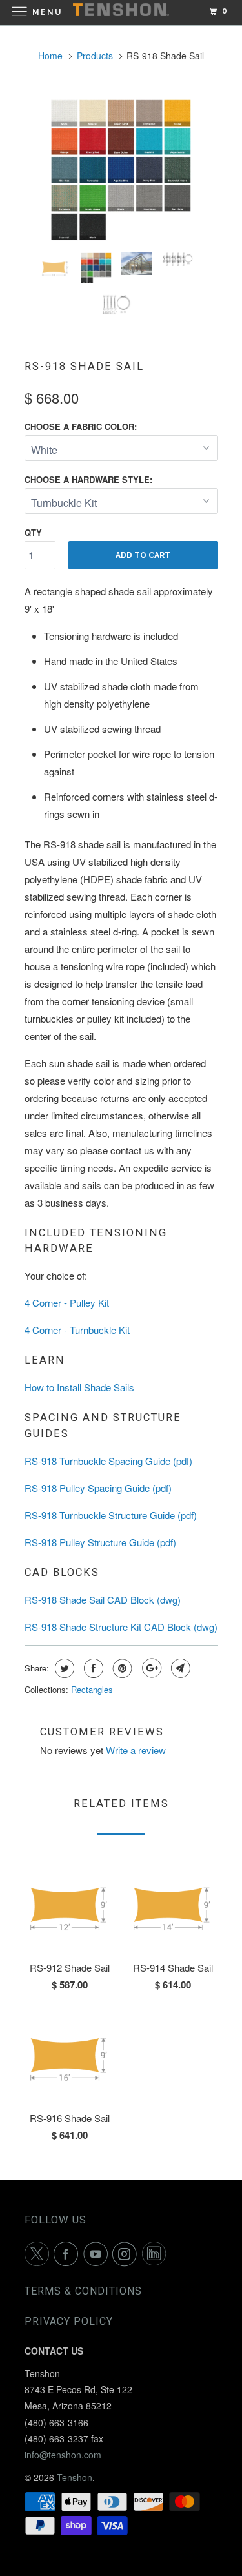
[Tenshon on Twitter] (39, 2254)
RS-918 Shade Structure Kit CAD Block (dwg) (121, 1627)
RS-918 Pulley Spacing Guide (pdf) (98, 1488)
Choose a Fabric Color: (81, 426)
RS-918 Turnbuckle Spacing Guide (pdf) (108, 1461)
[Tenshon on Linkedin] (157, 2254)
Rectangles (92, 1689)
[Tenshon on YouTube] (98, 2254)
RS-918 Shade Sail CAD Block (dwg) (103, 1600)
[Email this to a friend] (179, 1668)
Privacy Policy (69, 2321)
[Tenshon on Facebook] (68, 2254)
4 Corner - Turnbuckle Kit (77, 1330)
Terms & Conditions (83, 2291)
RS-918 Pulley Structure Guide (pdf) (100, 1542)
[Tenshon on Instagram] (127, 2254)
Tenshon (75, 2477)
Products (95, 56)
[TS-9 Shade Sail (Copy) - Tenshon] (121, 170)
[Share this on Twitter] (63, 1668)
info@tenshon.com (63, 2455)
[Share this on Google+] (150, 1668)
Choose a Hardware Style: (88, 479)
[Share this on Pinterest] (121, 1668)
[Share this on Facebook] (92, 1668)
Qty (33, 532)
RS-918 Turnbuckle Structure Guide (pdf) (111, 1515)
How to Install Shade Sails (79, 1387)
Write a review (136, 1750)
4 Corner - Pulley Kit (67, 1303)
